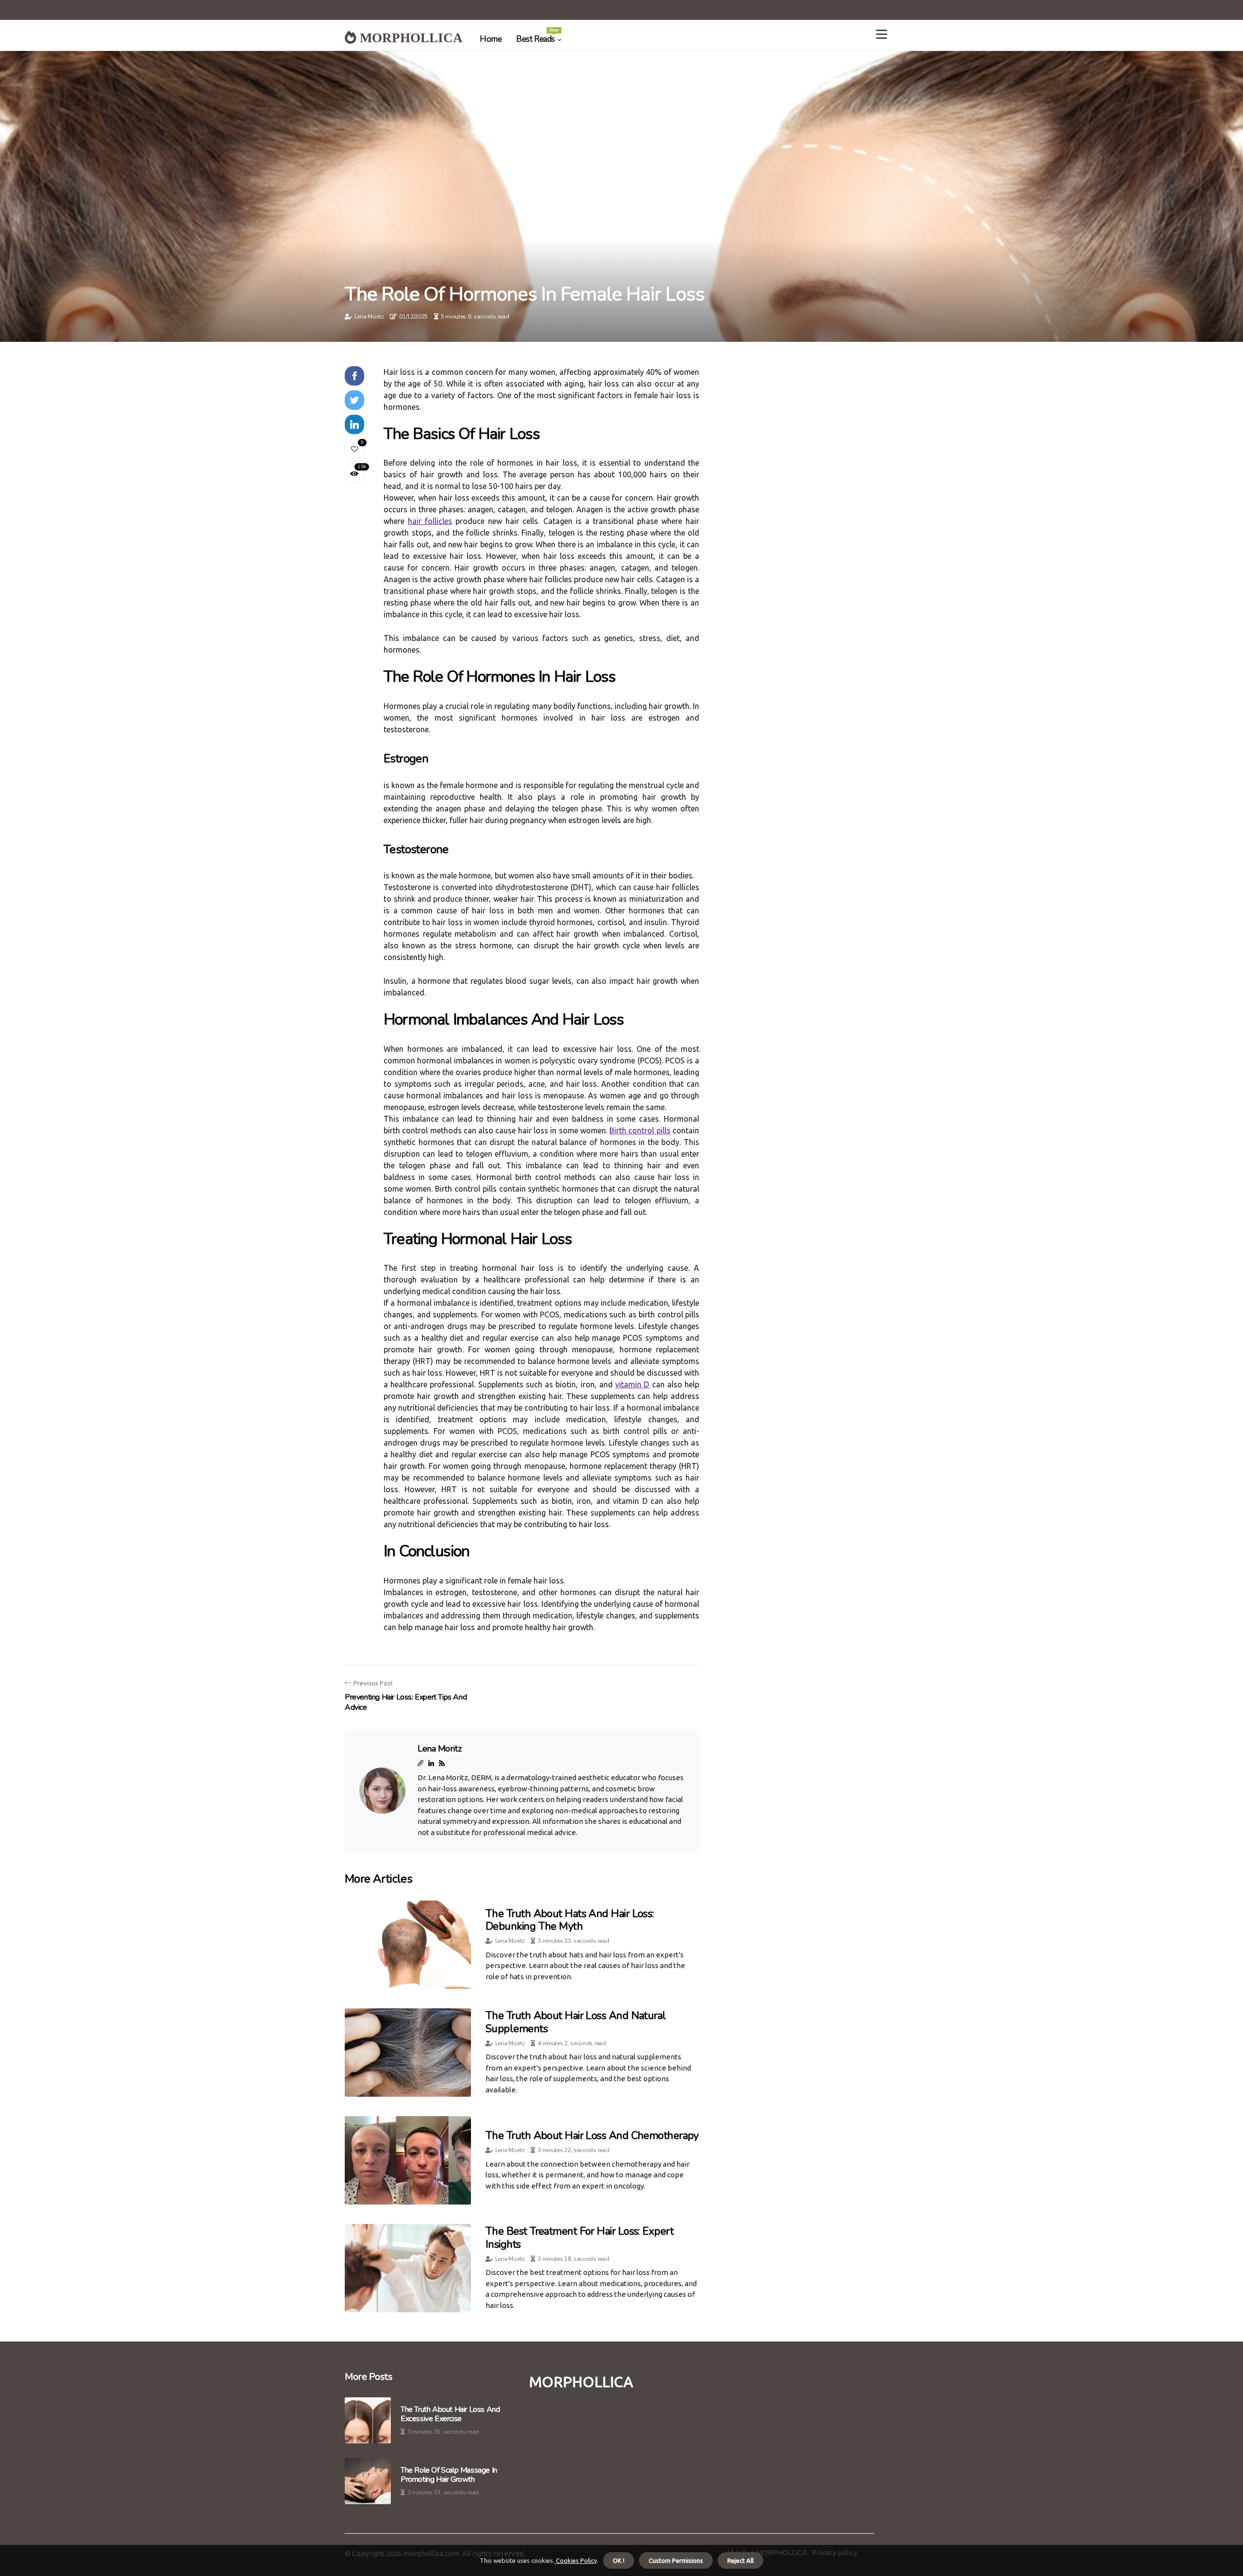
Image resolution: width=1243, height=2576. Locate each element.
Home (491, 39)
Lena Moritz (369, 317)
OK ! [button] (619, 2560)
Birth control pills (640, 1130)
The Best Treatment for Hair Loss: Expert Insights (580, 2238)
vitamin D (632, 1384)
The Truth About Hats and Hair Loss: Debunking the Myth (570, 1920)
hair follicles (430, 521)
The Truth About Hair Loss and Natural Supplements (576, 2022)
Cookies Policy (576, 2560)
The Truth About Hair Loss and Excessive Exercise (450, 2414)
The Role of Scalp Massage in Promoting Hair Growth (449, 2475)
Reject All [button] (740, 2560)
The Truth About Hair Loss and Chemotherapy (592, 2136)
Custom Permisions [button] (676, 2560)
